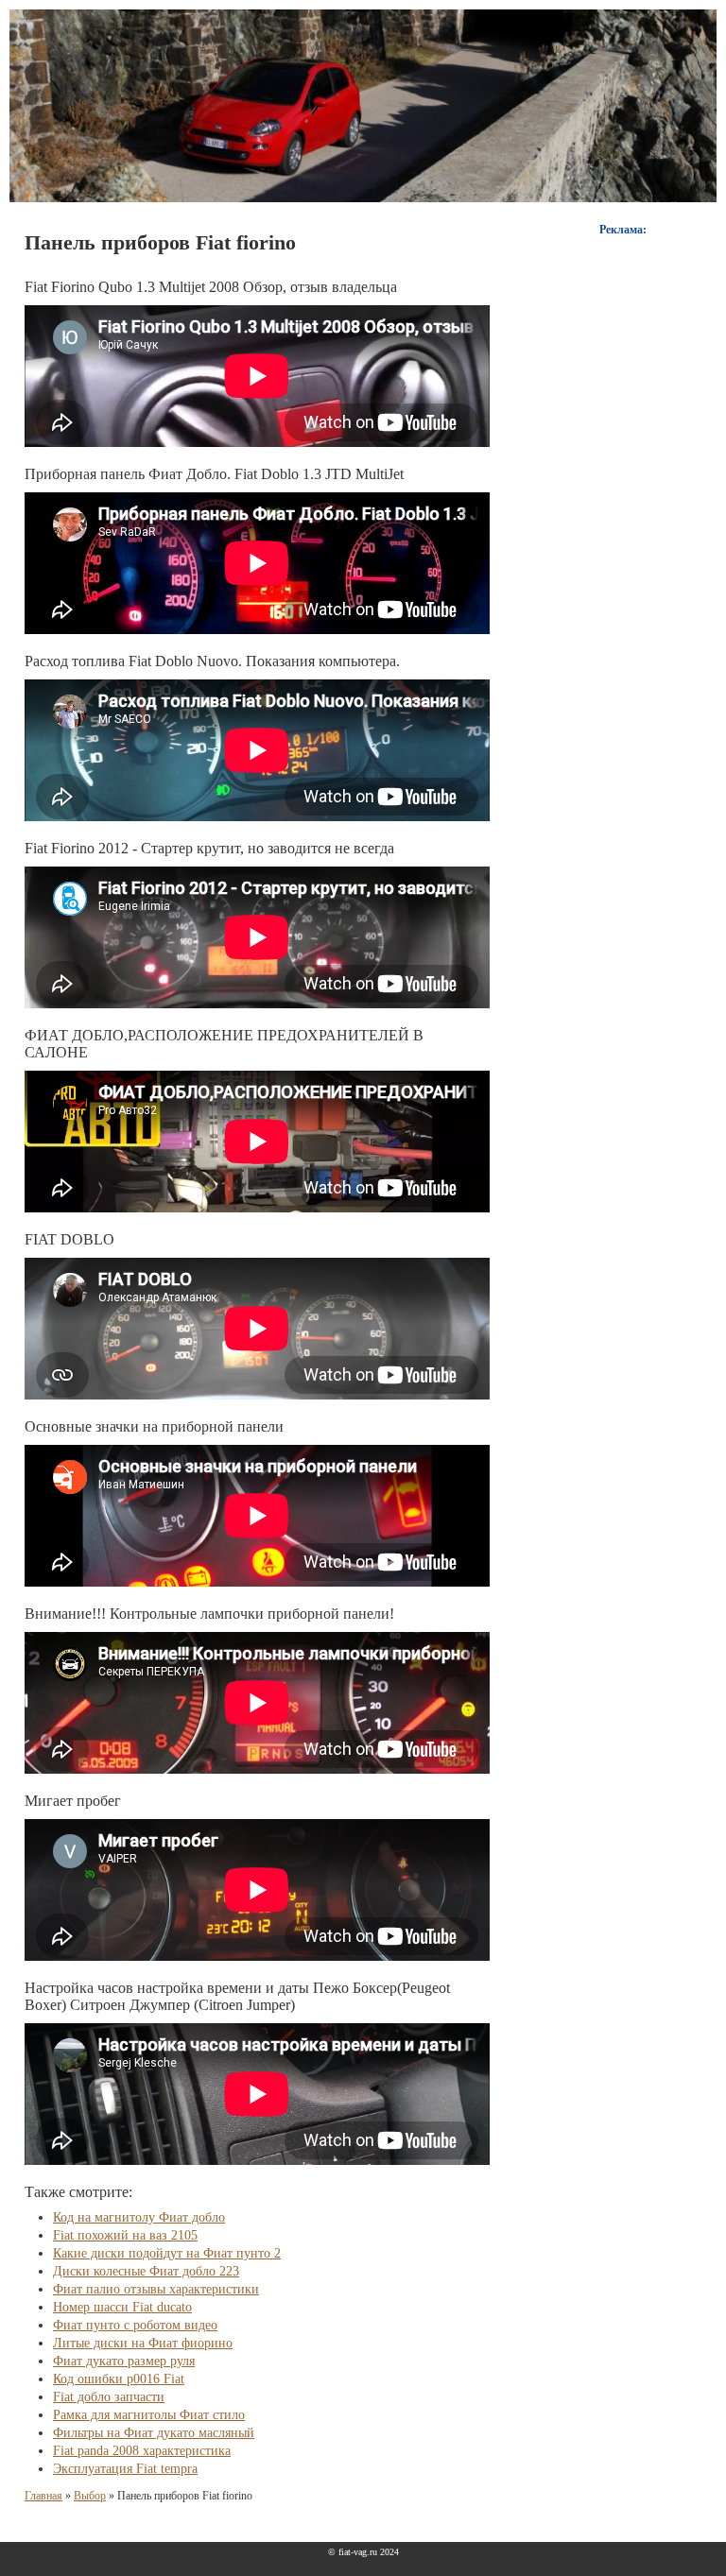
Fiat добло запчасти (109, 2397)
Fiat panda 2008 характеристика (142, 2451)
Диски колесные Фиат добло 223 (146, 2271)
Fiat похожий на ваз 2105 (125, 2235)
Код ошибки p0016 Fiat (119, 2379)
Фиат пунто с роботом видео (135, 2325)
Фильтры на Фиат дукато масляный (154, 2433)
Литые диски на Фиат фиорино (143, 2343)
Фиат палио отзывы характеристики (156, 2289)
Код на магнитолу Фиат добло (139, 2217)
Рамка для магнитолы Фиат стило (149, 2415)
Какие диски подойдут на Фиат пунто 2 (167, 2253)
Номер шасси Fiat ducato (122, 2307)
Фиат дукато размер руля (124, 2361)
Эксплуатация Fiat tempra (125, 2469)
